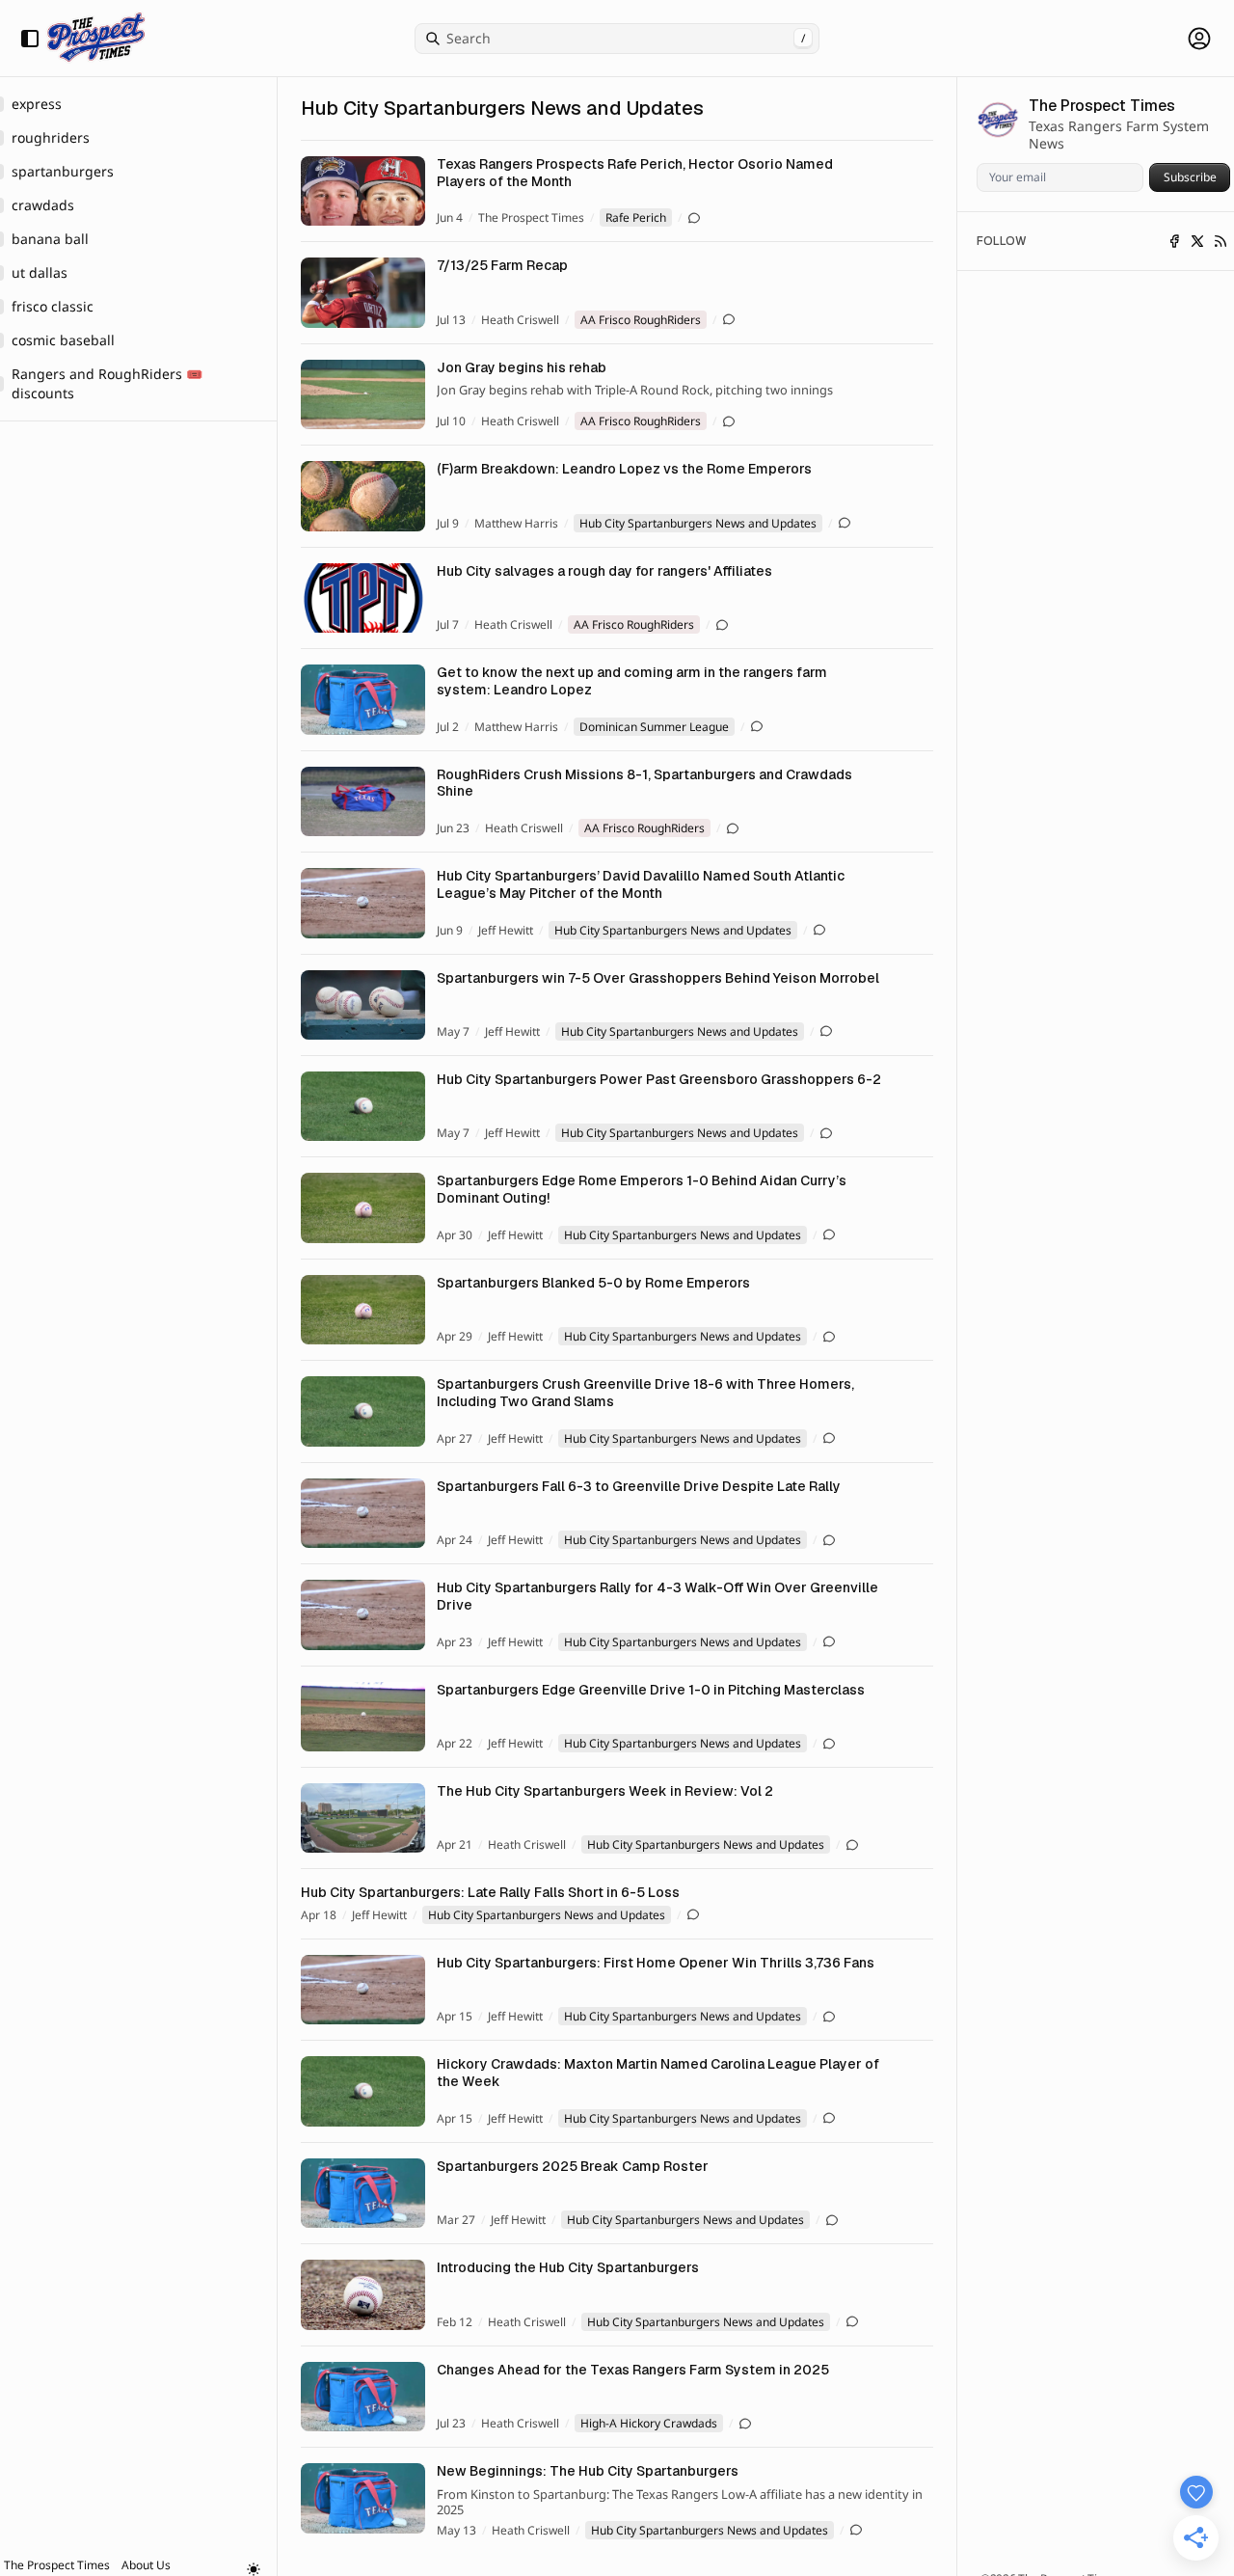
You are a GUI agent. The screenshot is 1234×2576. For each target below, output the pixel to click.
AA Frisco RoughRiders (641, 320)
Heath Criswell (520, 320)
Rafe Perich (636, 217)
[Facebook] (1174, 241)
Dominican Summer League (654, 727)
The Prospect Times (531, 218)
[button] (57, 2565)
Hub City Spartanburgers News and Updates (698, 523)
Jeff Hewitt (506, 931)
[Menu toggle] (30, 39)
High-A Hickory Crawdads (649, 2423)
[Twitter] (1197, 241)
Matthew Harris (516, 524)
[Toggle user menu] (1199, 39)
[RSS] (1221, 241)
